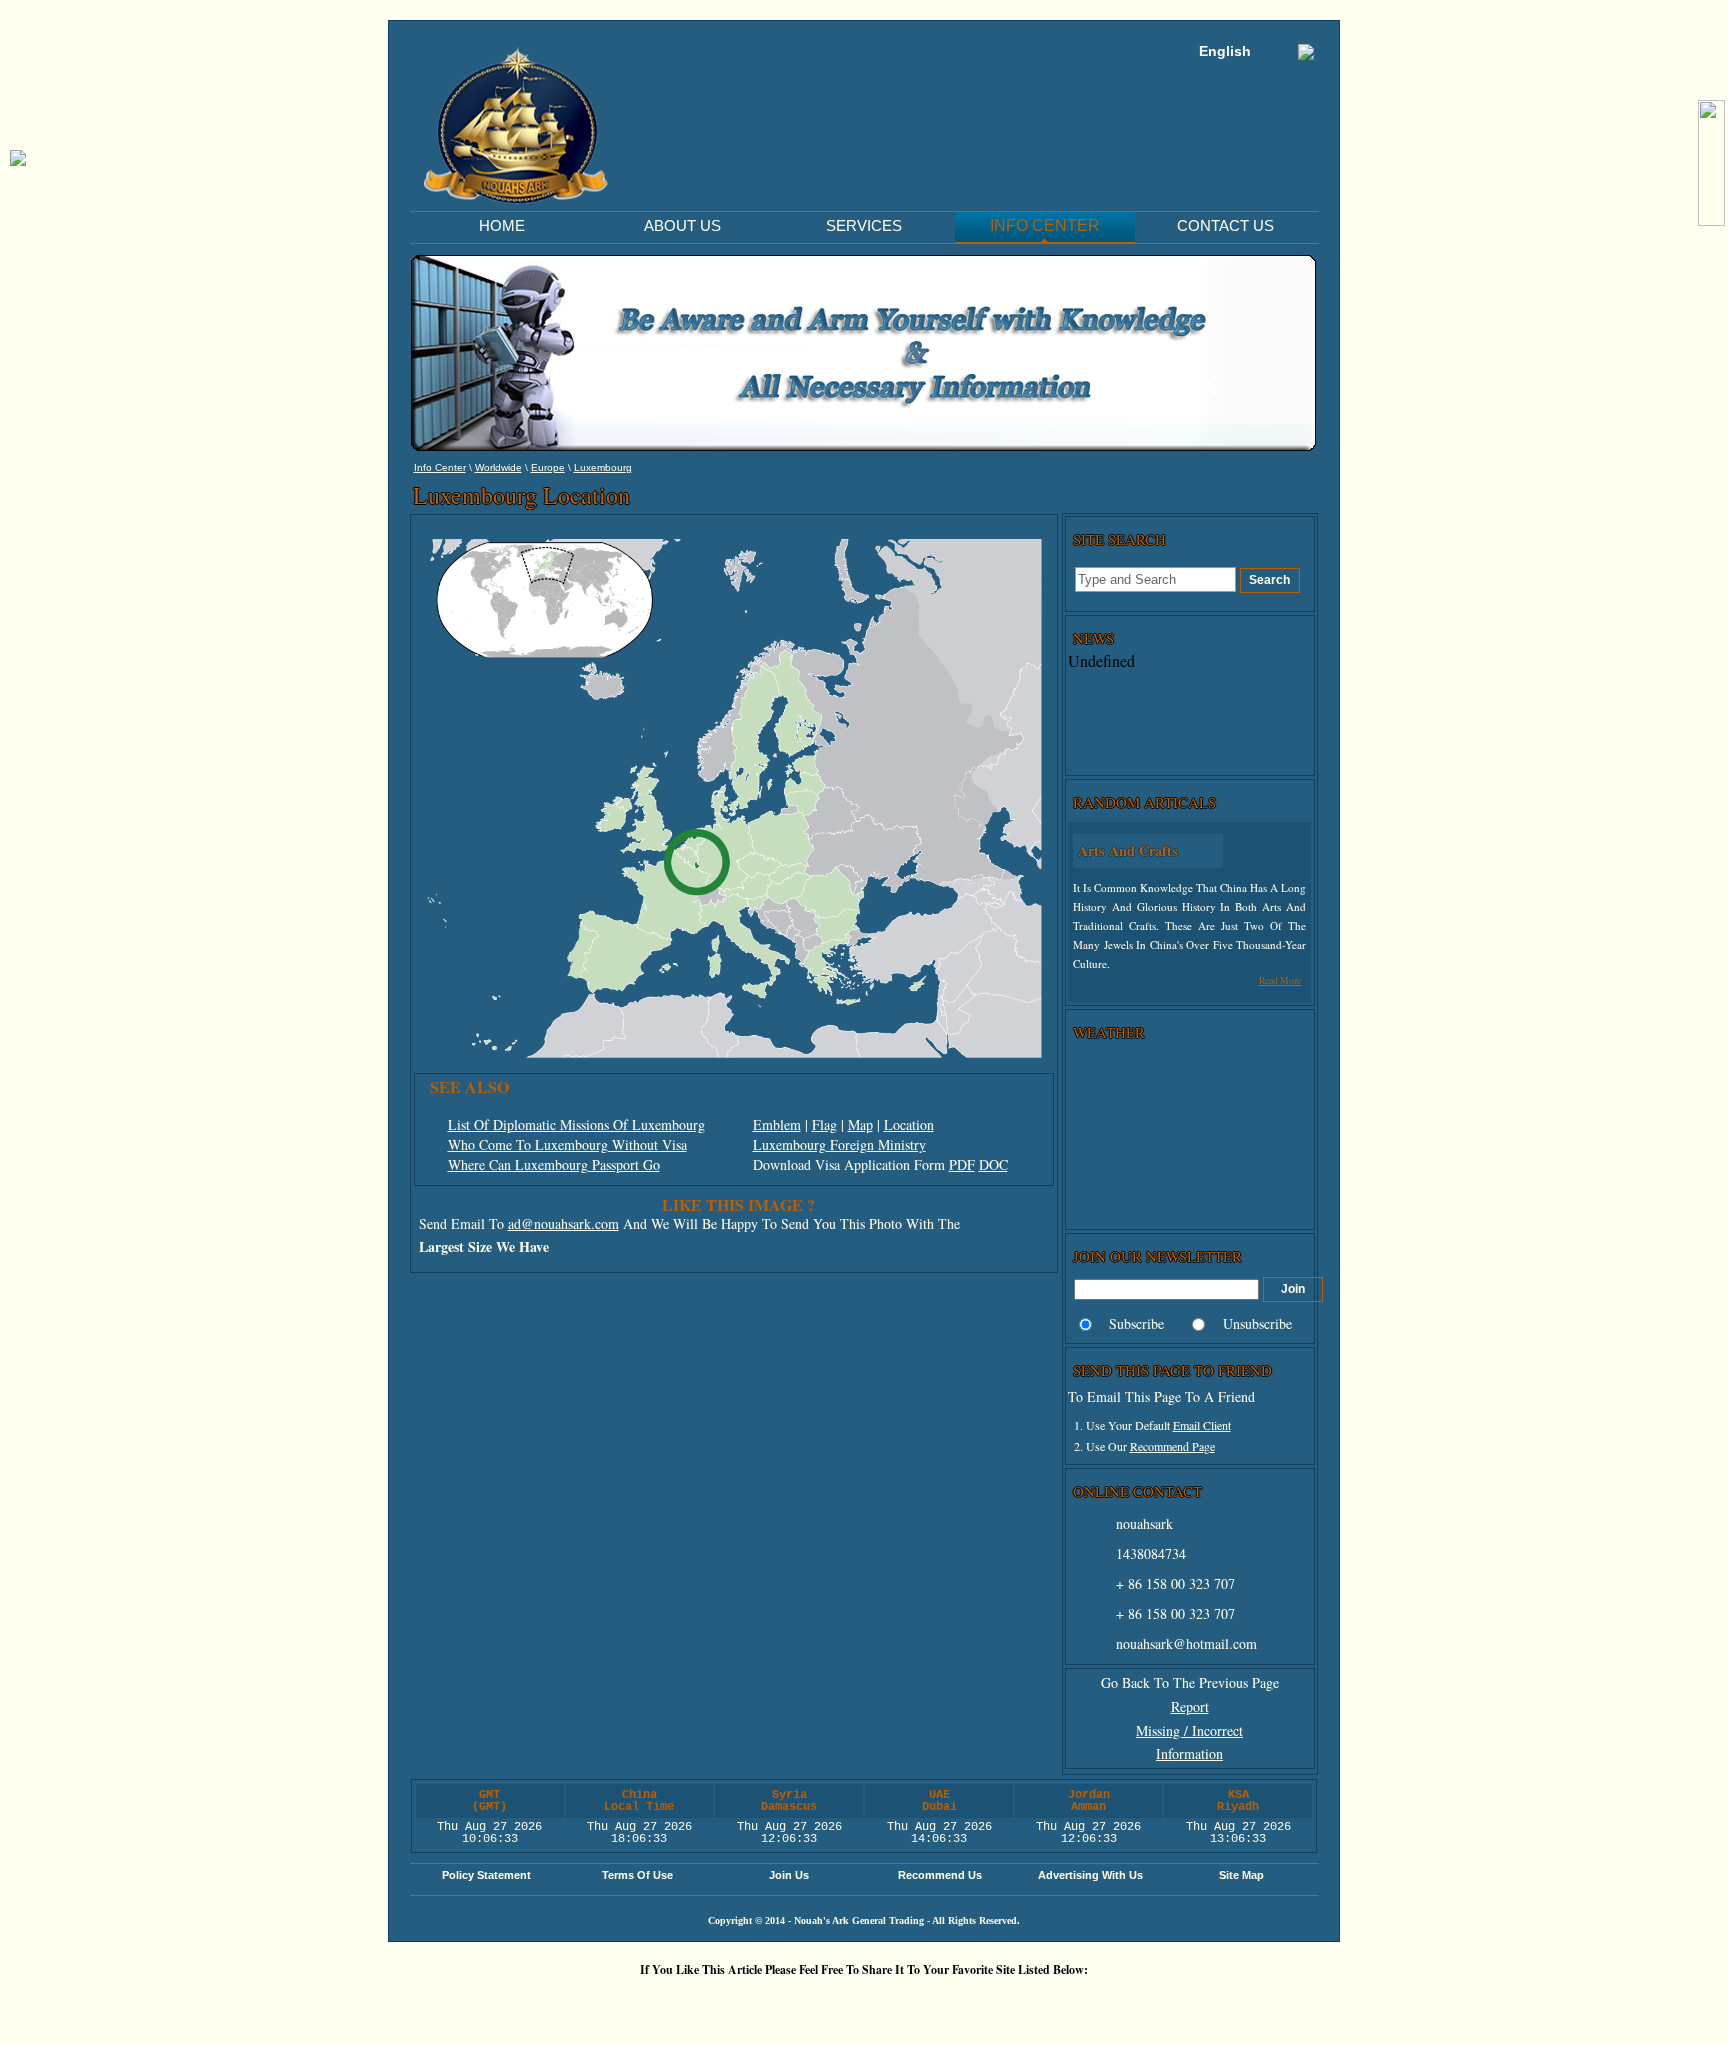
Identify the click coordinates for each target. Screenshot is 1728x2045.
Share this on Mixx (869, 2003)
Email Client (1202, 1425)
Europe (548, 467)
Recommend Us (940, 1875)
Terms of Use (637, 1875)
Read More (1280, 980)
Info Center (440, 467)
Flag (824, 1124)
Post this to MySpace (1169, 2003)
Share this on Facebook (1109, 2003)
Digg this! (629, 2003)
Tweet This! (689, 2003)
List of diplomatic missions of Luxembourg (576, 1124)
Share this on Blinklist (989, 2003)
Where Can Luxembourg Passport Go (554, 1164)
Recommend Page (1172, 1446)
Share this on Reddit (749, 2003)
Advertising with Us (1090, 1875)
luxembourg (603, 467)
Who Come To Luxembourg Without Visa (567, 1144)
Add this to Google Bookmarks (569, 2003)
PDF (962, 1164)
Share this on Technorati (929, 2003)
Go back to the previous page (1190, 1682)
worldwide (498, 467)
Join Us (789, 1875)
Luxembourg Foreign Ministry (839, 1144)
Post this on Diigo (1049, 2003)
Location (909, 1124)
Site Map (1241, 1875)
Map (860, 1124)
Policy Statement (486, 1875)
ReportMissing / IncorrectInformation (1189, 1730)
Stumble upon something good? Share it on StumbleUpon (809, 2003)
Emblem (777, 1124)
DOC (993, 1164)
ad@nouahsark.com (563, 1223)
